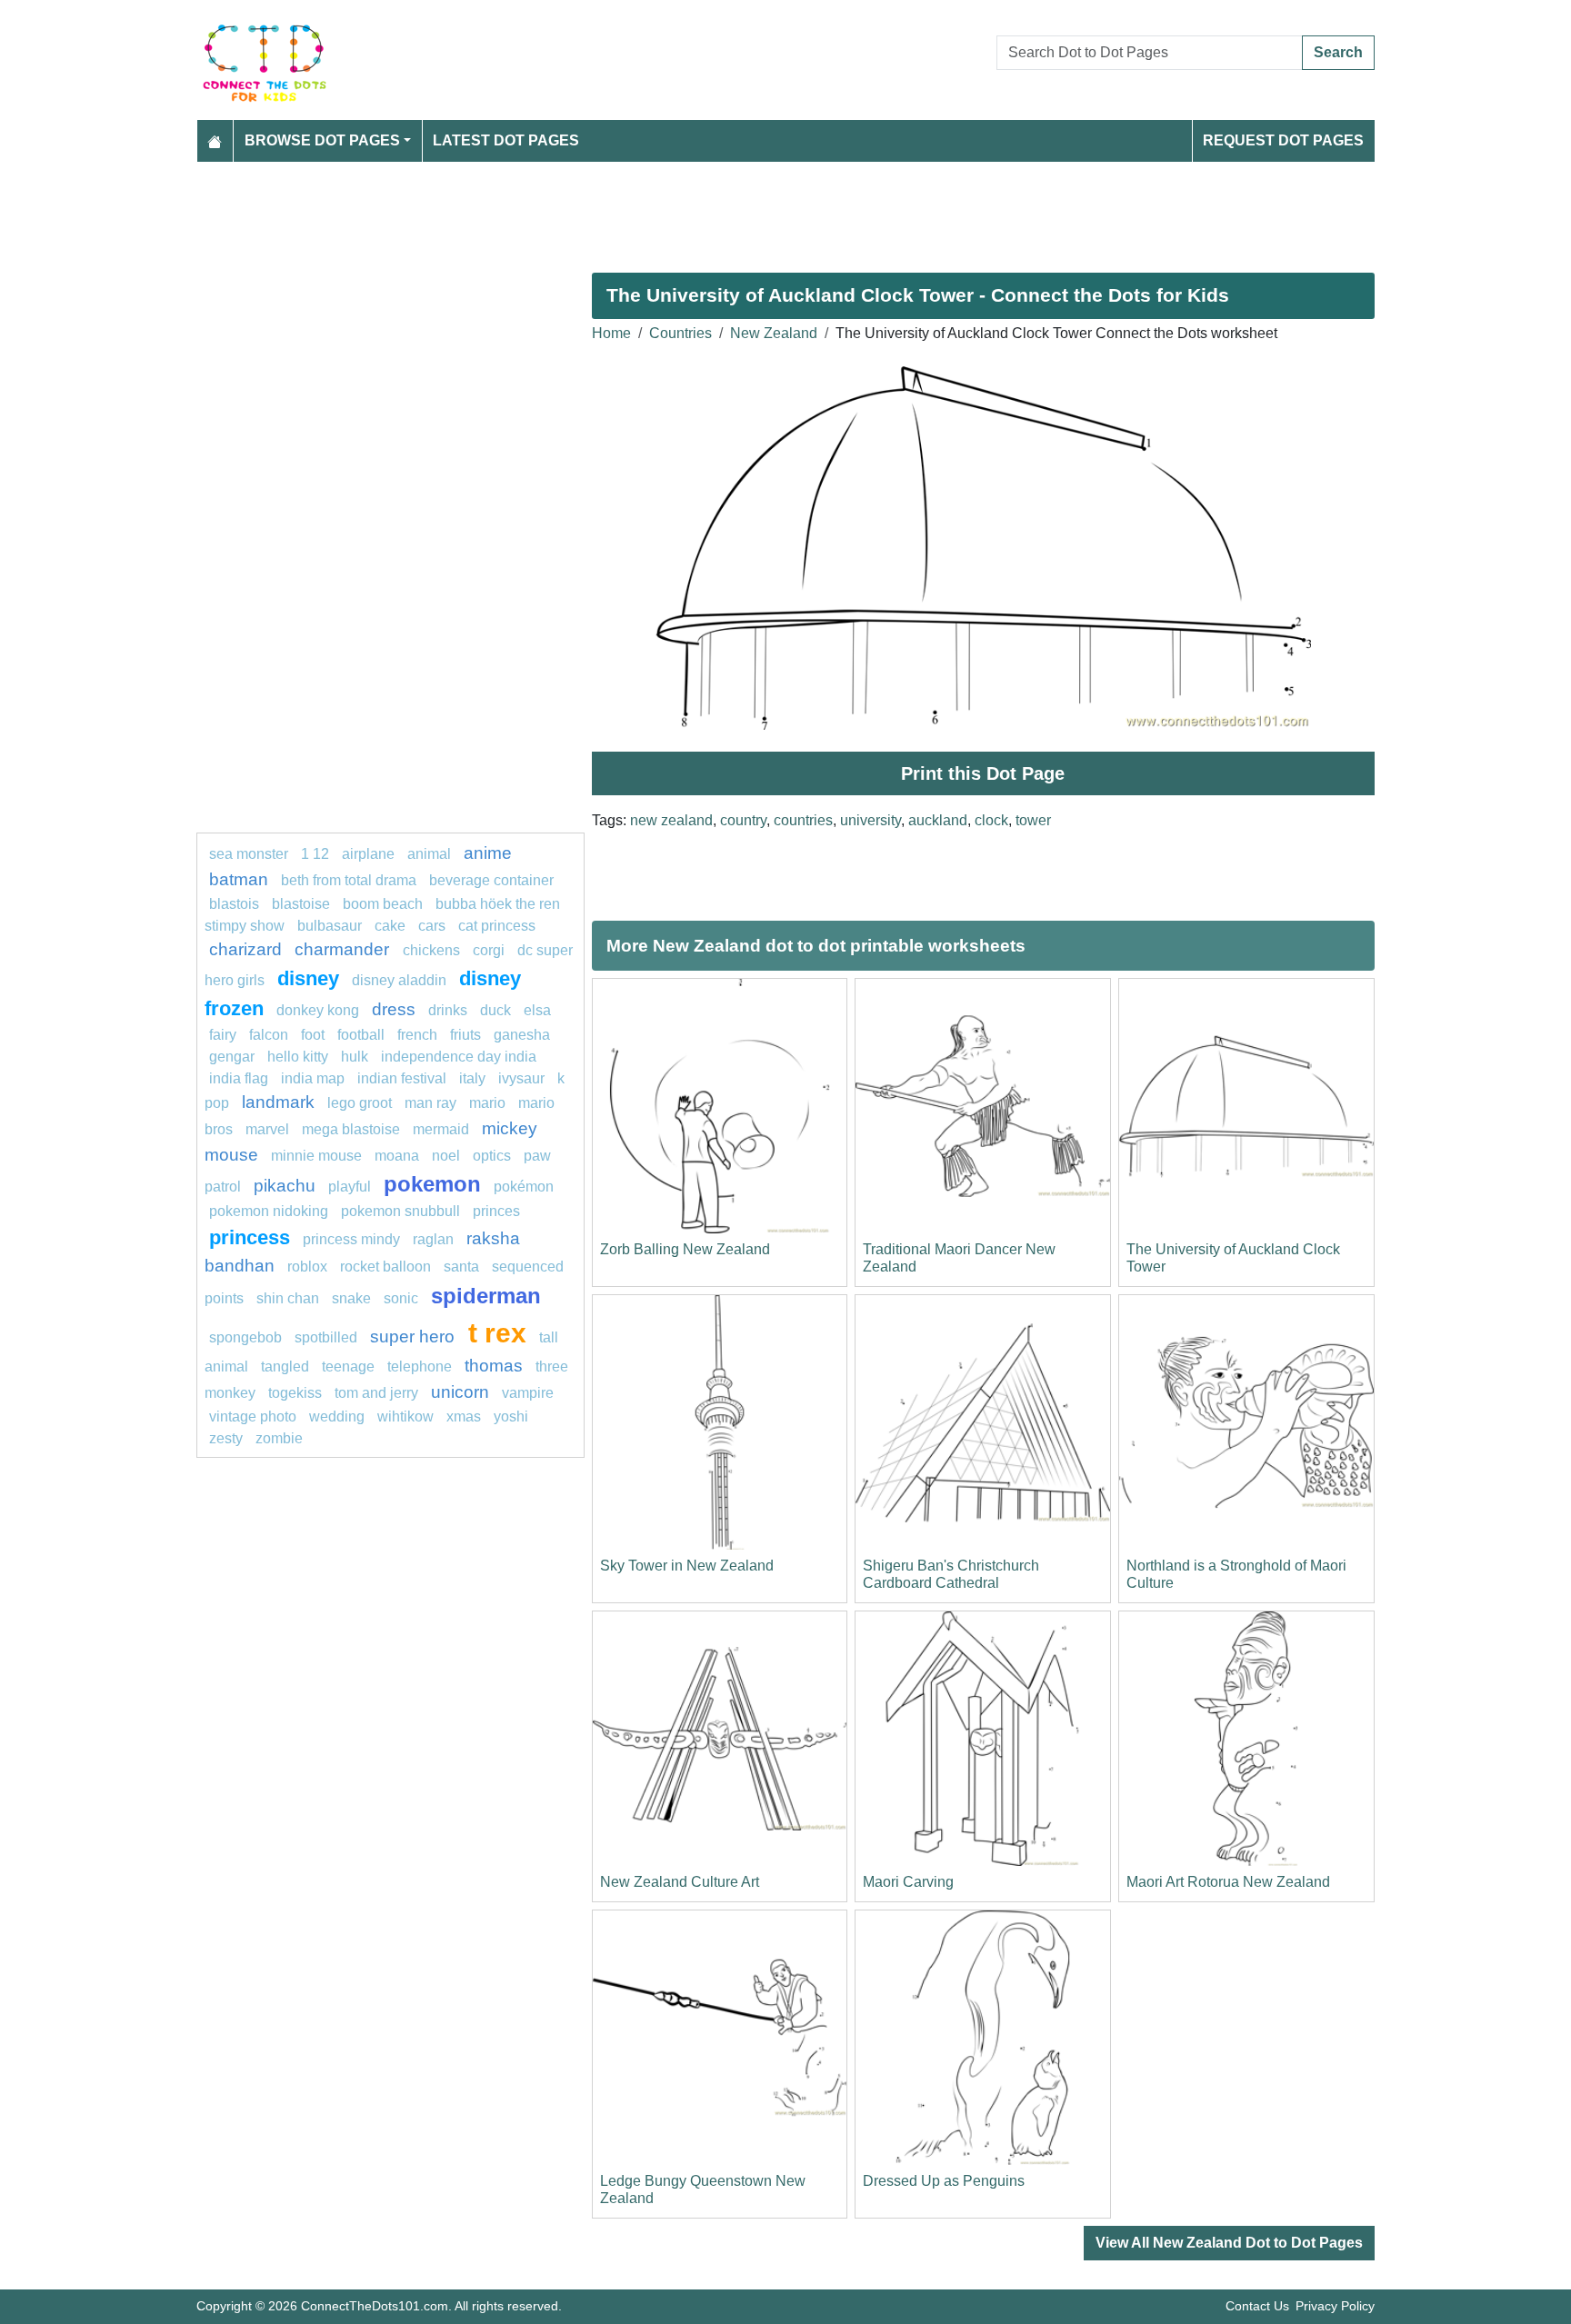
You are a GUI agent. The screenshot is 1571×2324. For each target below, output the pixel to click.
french (417, 1035)
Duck (495, 1010)
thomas (494, 1366)
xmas (464, 1416)
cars (432, 926)
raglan (433, 1239)
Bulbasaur (330, 926)
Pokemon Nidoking (269, 1211)
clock (991, 820)
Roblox (307, 1267)
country (743, 820)
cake (390, 926)
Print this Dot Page (983, 773)
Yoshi (511, 1416)
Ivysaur (521, 1078)
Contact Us (1257, 2306)
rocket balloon (385, 1267)
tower (1033, 820)
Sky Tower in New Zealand (687, 1566)
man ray (430, 1103)
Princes (496, 1211)
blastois (234, 904)
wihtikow (405, 1416)
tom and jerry (376, 1393)
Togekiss (295, 1393)
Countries (680, 333)
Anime (488, 853)
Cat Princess (497, 926)
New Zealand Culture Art (680, 1882)
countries (803, 820)
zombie (279, 1438)
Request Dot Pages (1283, 140)
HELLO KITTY (298, 1057)
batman (239, 879)
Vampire (528, 1393)
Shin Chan (288, 1298)
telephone (420, 1366)
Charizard (245, 949)
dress (394, 1009)
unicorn (460, 1392)
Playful (350, 1187)
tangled (285, 1366)
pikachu (285, 1186)
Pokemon (432, 1184)
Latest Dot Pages (506, 140)
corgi (489, 950)
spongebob (245, 1337)
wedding (337, 1416)
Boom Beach (383, 904)
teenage (348, 1366)
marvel (267, 1129)
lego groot (360, 1103)
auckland (938, 820)
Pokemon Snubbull (400, 1211)
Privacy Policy (1335, 2306)
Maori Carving (908, 1882)
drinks (448, 1010)
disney (308, 978)
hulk (355, 1057)
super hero (415, 1337)
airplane (368, 854)
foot (313, 1035)
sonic (401, 1298)
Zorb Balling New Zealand (685, 1249)
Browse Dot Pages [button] (322, 140)
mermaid (441, 1129)
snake (351, 1298)
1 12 (315, 854)
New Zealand (774, 333)
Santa (461, 1267)
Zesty (226, 1438)
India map (313, 1078)
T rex (497, 1332)
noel (446, 1156)
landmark (278, 1102)
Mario (487, 1103)
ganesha (522, 1035)
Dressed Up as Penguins (944, 2181)
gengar (232, 1057)
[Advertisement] (742, 210)
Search (1338, 52)
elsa (537, 1010)
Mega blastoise (351, 1129)
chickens (431, 950)
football (361, 1035)
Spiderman (486, 1296)
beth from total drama (349, 880)
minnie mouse (316, 1156)
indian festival (402, 1078)
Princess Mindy (351, 1239)
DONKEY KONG (318, 1010)
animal (429, 854)
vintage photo (253, 1416)
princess (250, 1237)
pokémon (524, 1187)
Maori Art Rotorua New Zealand (1228, 1882)
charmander (344, 949)
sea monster (250, 854)
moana (397, 1156)
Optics (492, 1156)
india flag (239, 1078)
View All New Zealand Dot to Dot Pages (1229, 2243)
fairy (223, 1035)
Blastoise (301, 904)
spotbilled (326, 1337)
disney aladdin (399, 980)
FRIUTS (465, 1035)
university (871, 820)
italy (472, 1078)
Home (611, 333)
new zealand (671, 820)
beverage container (491, 880)
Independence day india (459, 1057)
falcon (269, 1035)
